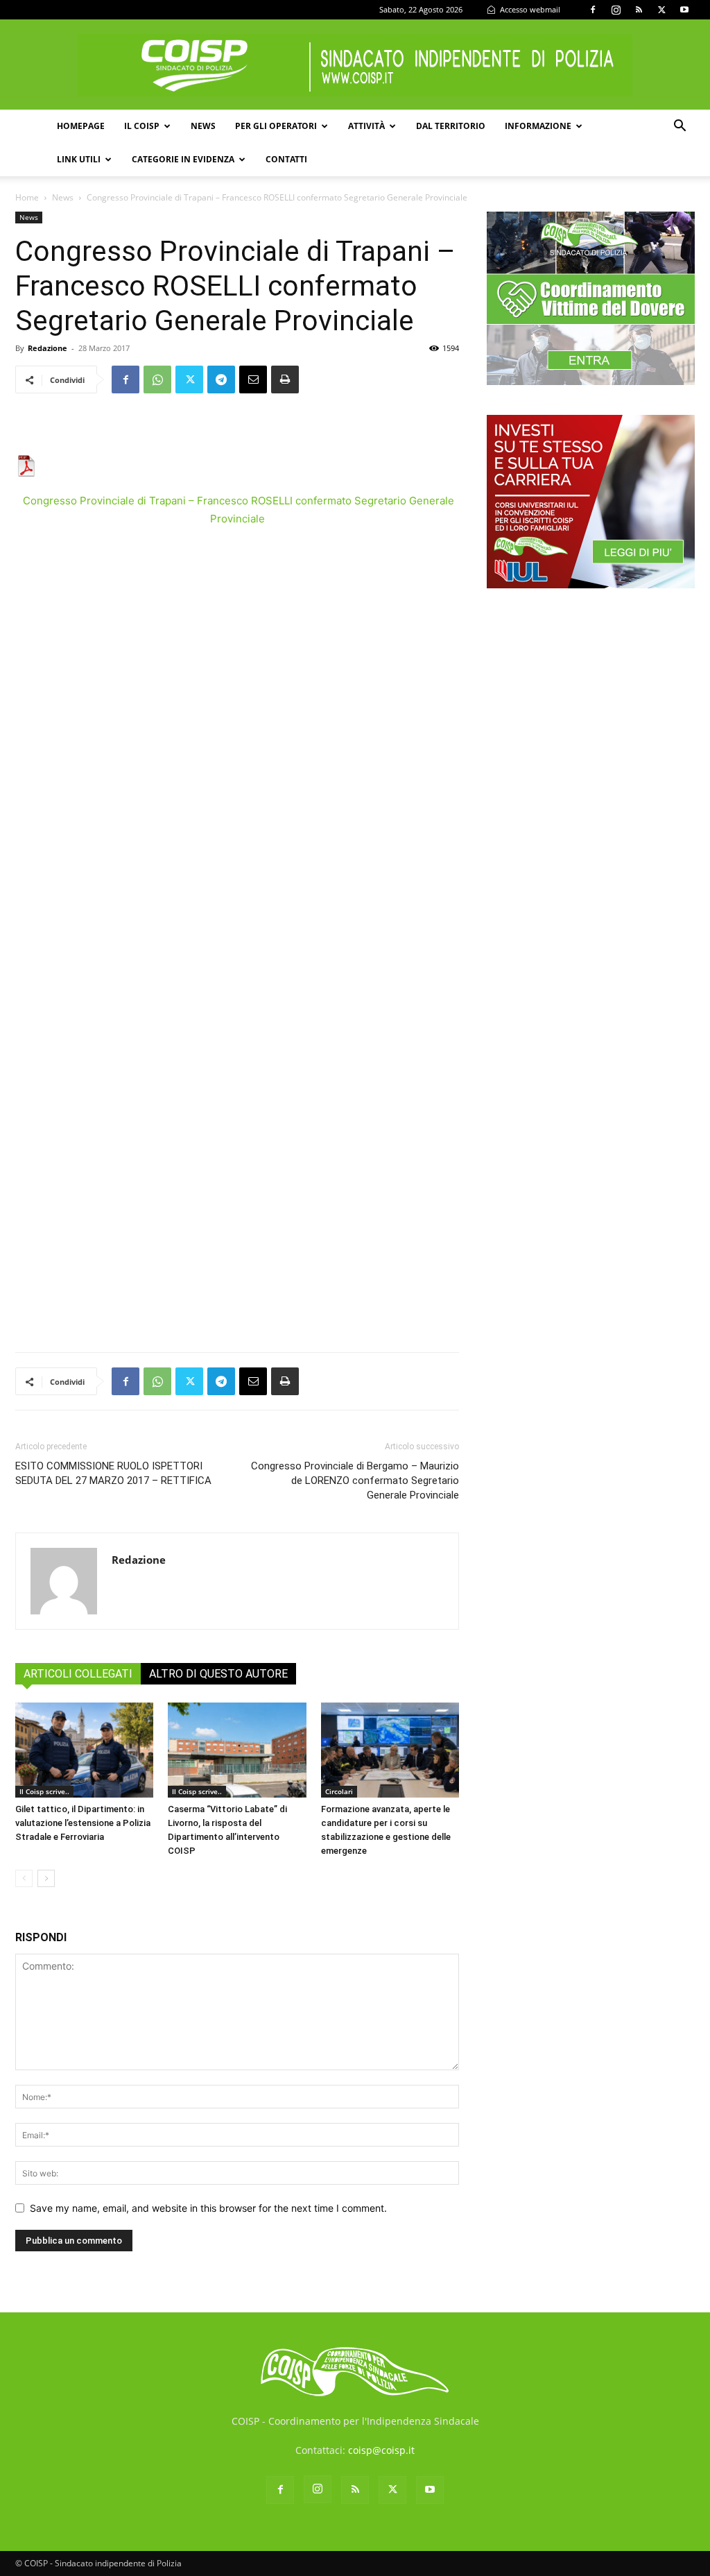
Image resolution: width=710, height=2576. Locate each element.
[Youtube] (684, 10)
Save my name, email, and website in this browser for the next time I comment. (208, 2208)
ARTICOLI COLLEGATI (78, 1674)
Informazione (538, 126)
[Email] (253, 379)
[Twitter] (661, 10)
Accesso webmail (529, 9)
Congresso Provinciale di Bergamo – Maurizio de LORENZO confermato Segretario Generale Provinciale (355, 1481)
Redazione (47, 348)
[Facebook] (593, 10)
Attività (366, 126)
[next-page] (46, 1878)
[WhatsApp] (157, 379)
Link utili (79, 159)
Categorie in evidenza (183, 159)
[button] (679, 127)
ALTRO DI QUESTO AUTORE (218, 1674)
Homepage (81, 126)
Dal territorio (451, 126)
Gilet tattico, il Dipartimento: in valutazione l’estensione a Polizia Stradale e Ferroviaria (83, 1823)
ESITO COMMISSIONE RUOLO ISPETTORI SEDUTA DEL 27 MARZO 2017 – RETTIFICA (113, 1473)
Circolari (339, 1791)
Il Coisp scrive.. (44, 1791)
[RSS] (639, 10)
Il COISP (142, 126)
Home (27, 197)
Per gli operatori (276, 126)
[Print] (285, 379)
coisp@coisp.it (381, 2450)
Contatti (286, 159)
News (203, 126)
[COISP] (355, 65)
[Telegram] (221, 379)
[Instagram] (616, 10)
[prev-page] (24, 1878)
